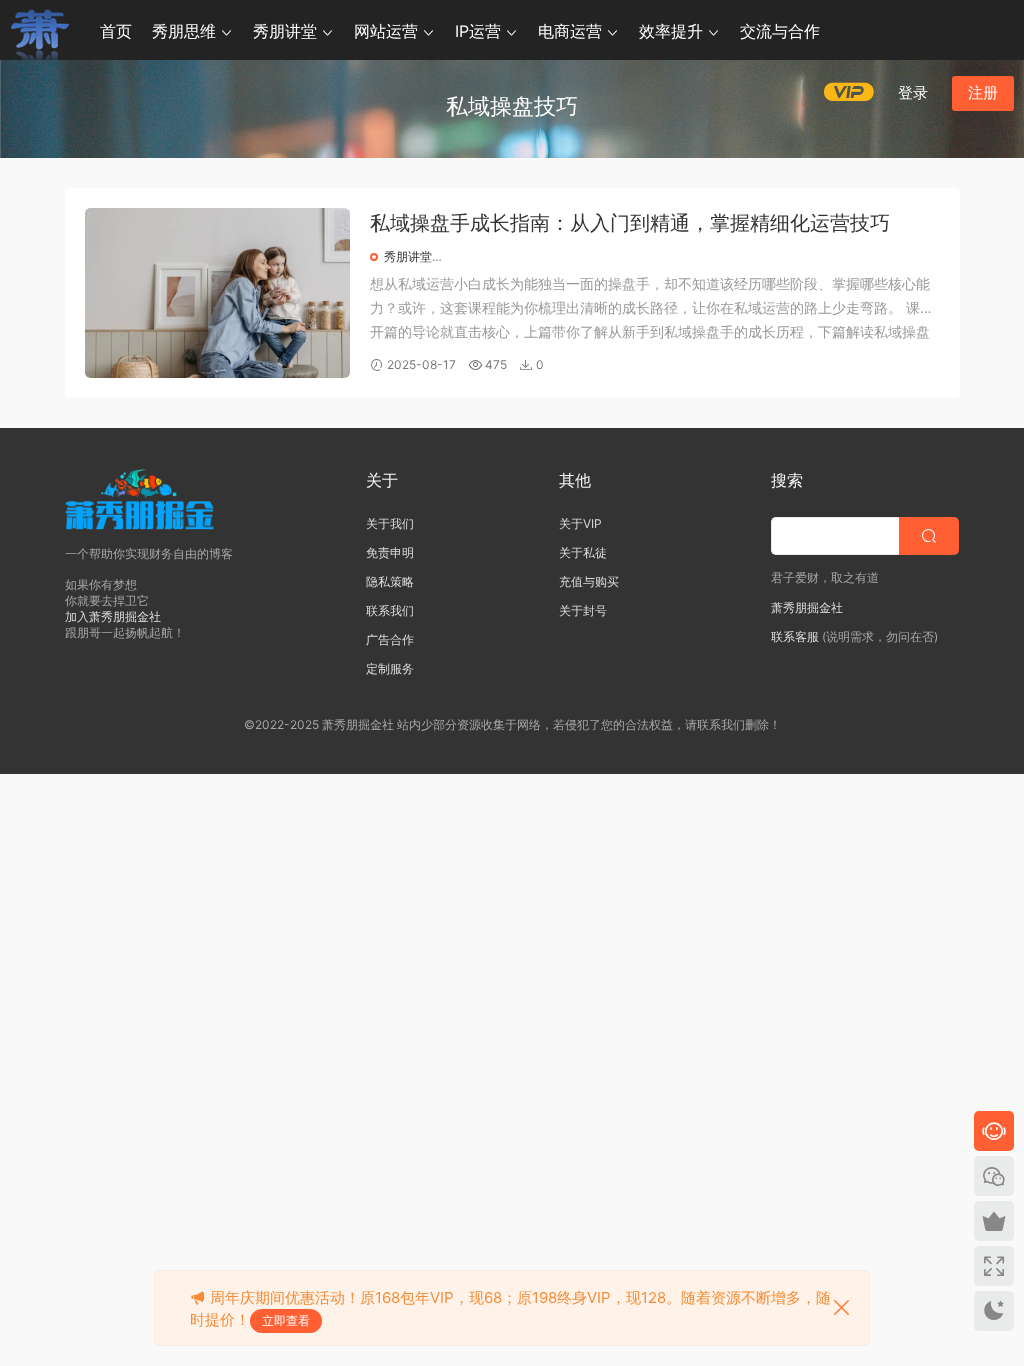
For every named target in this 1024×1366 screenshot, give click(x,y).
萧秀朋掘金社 (807, 607)
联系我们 (390, 610)
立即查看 (286, 1320)
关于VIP (580, 523)
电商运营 (570, 31)
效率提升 (671, 31)
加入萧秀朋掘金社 (113, 616)
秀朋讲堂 (285, 31)
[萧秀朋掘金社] (40, 30)
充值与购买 (589, 581)
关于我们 (390, 523)
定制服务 (390, 668)
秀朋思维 (184, 31)
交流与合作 (780, 31)
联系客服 (795, 636)
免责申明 (390, 552)
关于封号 (583, 610)
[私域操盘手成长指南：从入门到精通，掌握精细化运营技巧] (217, 293)
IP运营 (478, 31)
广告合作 (390, 639)
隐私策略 (390, 581)
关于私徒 (583, 552)
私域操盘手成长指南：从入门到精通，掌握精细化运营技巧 (630, 223)
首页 (116, 31)
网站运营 (386, 31)
